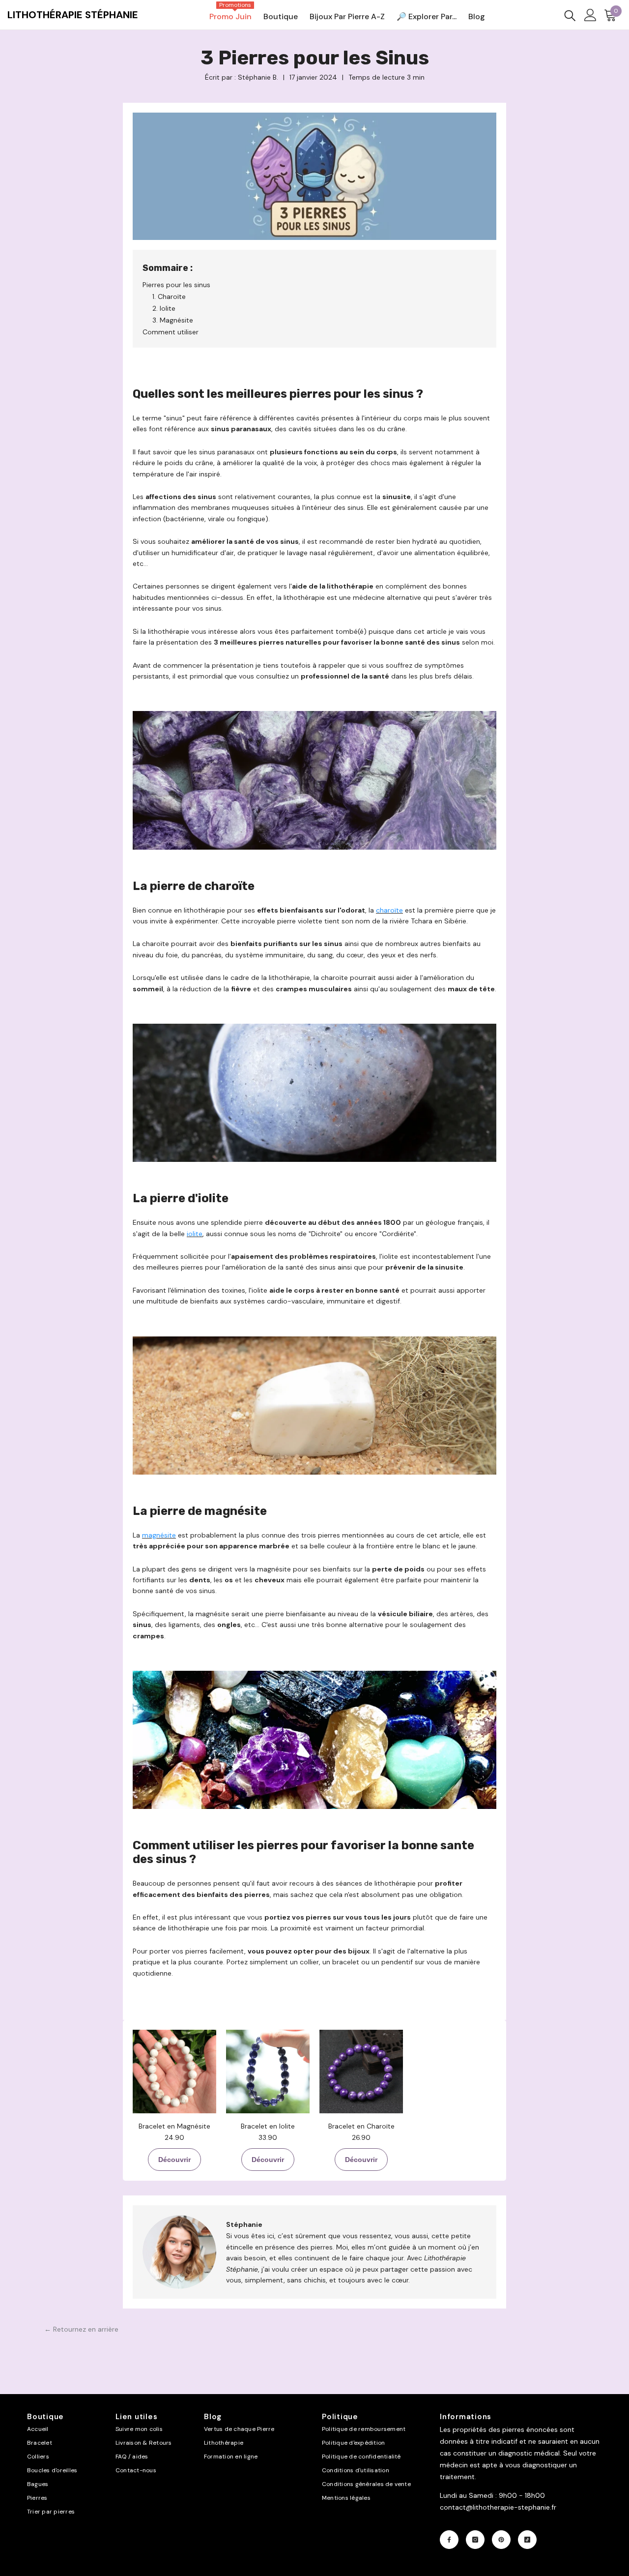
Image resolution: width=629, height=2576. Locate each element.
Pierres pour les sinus (176, 285)
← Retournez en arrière (81, 2329)
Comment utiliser (171, 332)
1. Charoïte (169, 296)
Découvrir (174, 2160)
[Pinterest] (501, 2540)
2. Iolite (164, 308)
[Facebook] (449, 2540)
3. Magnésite (173, 320)
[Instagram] (475, 2540)
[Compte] (590, 15)
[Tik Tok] (527, 2540)
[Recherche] (570, 15)
